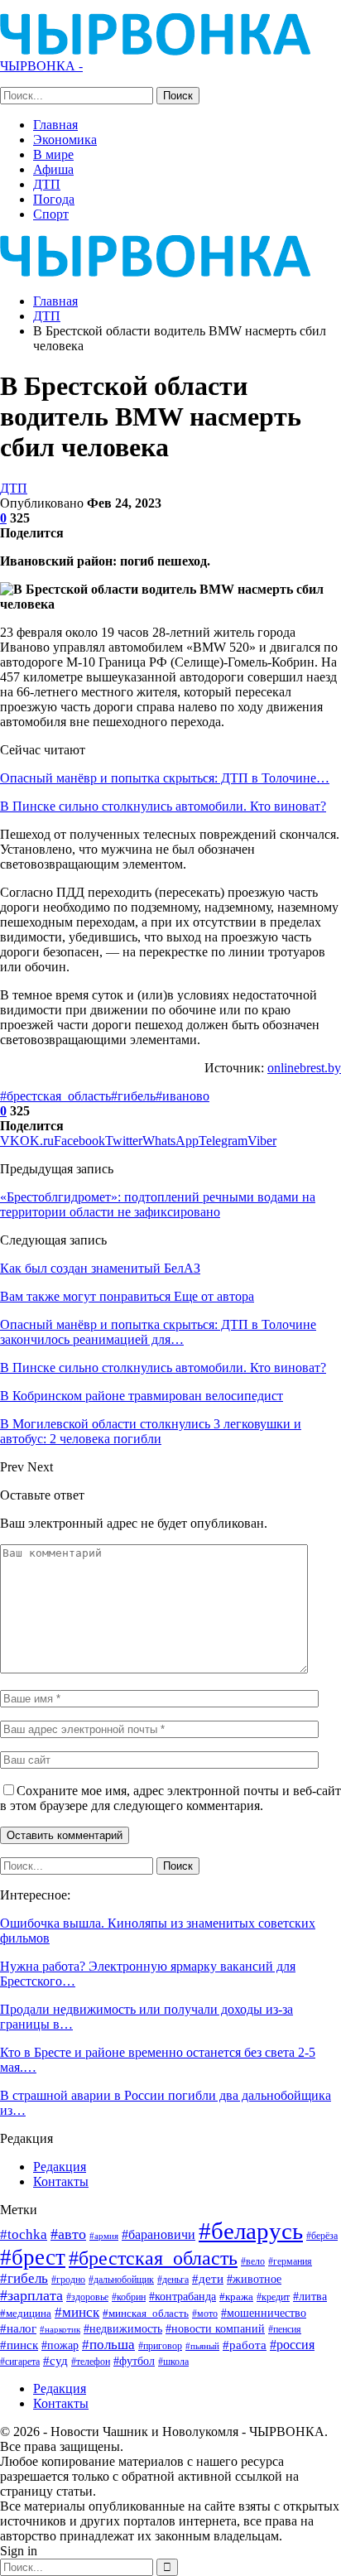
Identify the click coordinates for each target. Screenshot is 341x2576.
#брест (33, 2257)
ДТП (47, 184)
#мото (205, 2314)
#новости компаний (215, 2329)
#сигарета (20, 2362)
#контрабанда (183, 2296)
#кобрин (129, 2297)
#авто (68, 2234)
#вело (253, 2261)
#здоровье (87, 2297)
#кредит (273, 2297)
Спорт (51, 214)
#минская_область (146, 2313)
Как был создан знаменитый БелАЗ (100, 1268)
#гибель (133, 1096)
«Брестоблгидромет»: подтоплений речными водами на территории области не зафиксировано (158, 1204)
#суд (55, 2361)
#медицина (26, 2314)
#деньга (173, 2280)
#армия (104, 2236)
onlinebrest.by (304, 1068)
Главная (55, 125)
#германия (290, 2261)
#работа (245, 2345)
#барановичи (158, 2234)
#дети (208, 2279)
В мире (53, 154)
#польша (108, 2344)
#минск (77, 2312)
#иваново (183, 1096)
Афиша (53, 169)
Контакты (61, 2181)
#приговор (160, 2346)
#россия (292, 2345)
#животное (254, 2279)
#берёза (322, 2236)
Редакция (60, 2167)
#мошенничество (264, 2313)
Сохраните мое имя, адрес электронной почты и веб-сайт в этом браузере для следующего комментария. (170, 1798)
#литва (310, 2296)
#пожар (60, 2345)
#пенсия (285, 2330)
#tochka (24, 2234)
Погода (54, 199)
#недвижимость (123, 2329)
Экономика (65, 140)
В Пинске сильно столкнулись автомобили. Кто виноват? (163, 806)
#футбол (134, 2361)
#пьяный (202, 2346)
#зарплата (31, 2295)
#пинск (19, 2345)
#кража (236, 2297)
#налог (18, 2328)
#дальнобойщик (121, 2280)
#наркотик (60, 2329)
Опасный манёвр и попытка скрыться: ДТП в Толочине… (165, 778)
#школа (173, 2362)
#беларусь (251, 2231)
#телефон (91, 2362)
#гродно (68, 2280)
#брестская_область (55, 1096)
